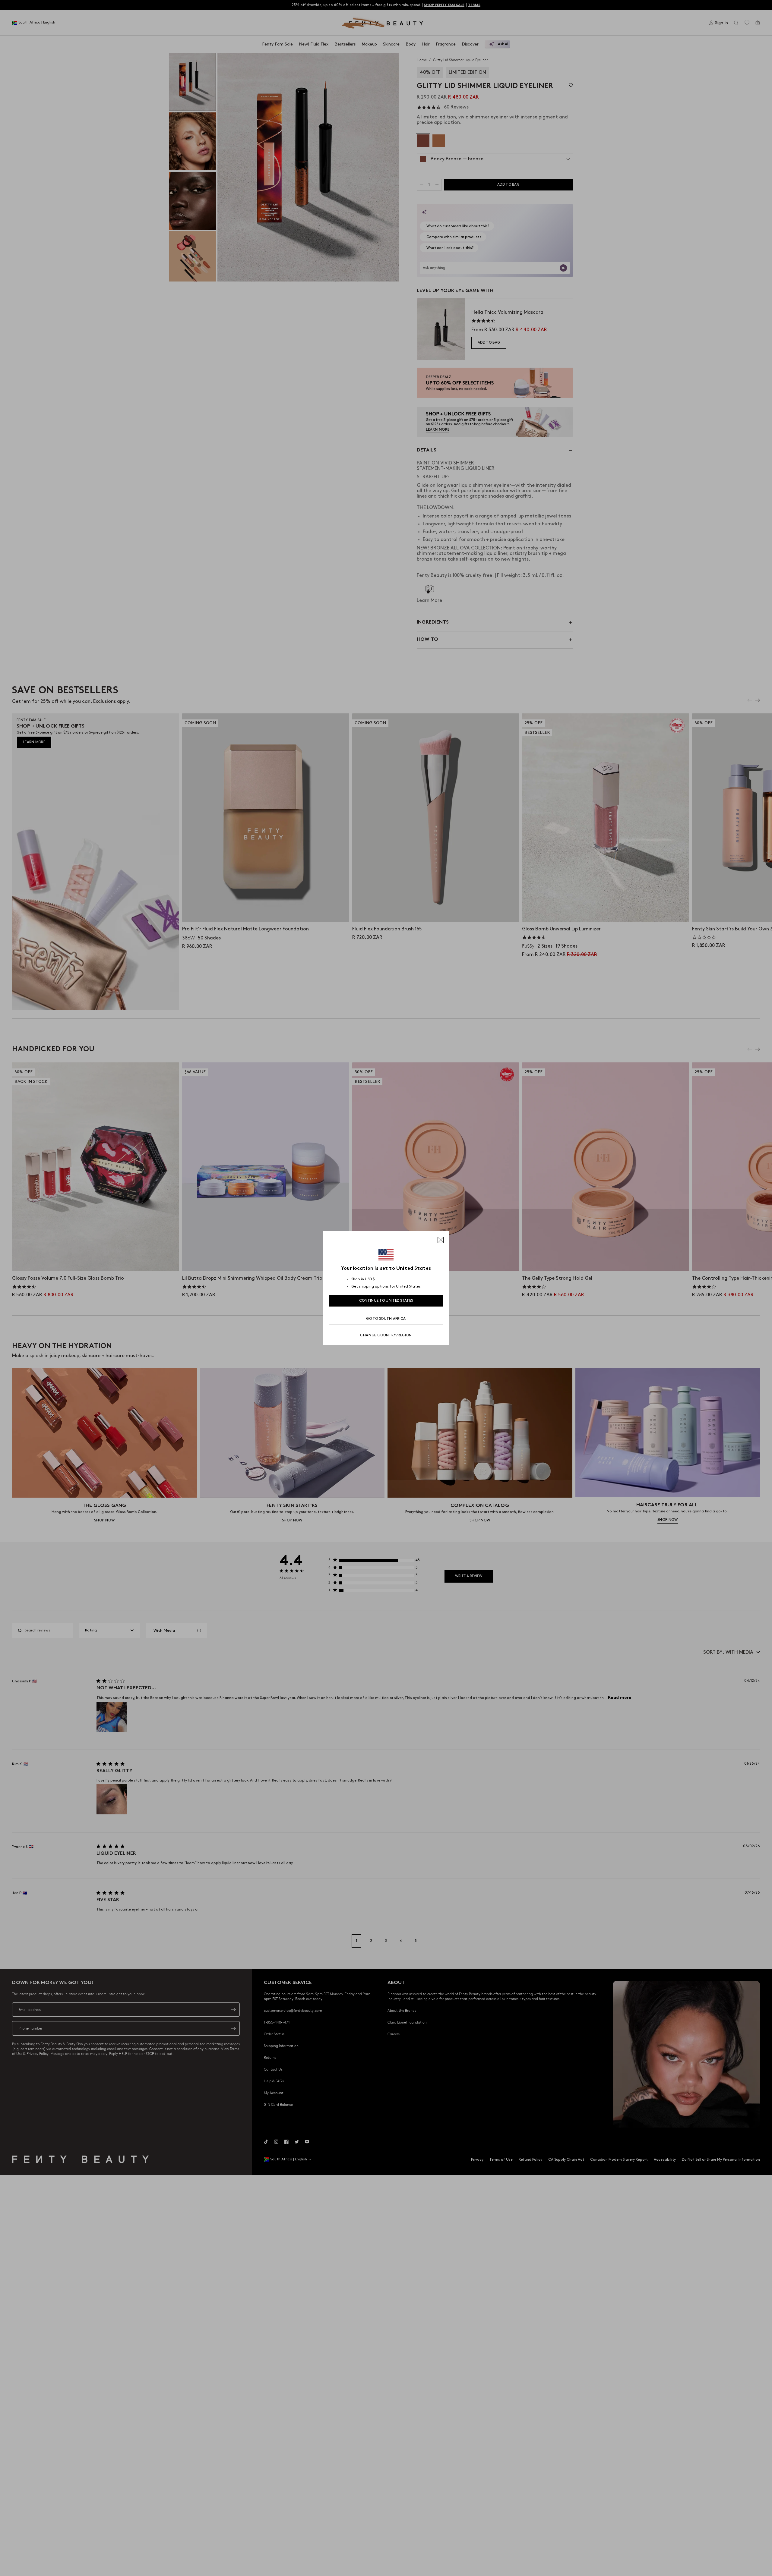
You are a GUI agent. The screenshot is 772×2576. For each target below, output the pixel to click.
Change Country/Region (386, 1335)
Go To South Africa (386, 1319)
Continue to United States (386, 1301)
